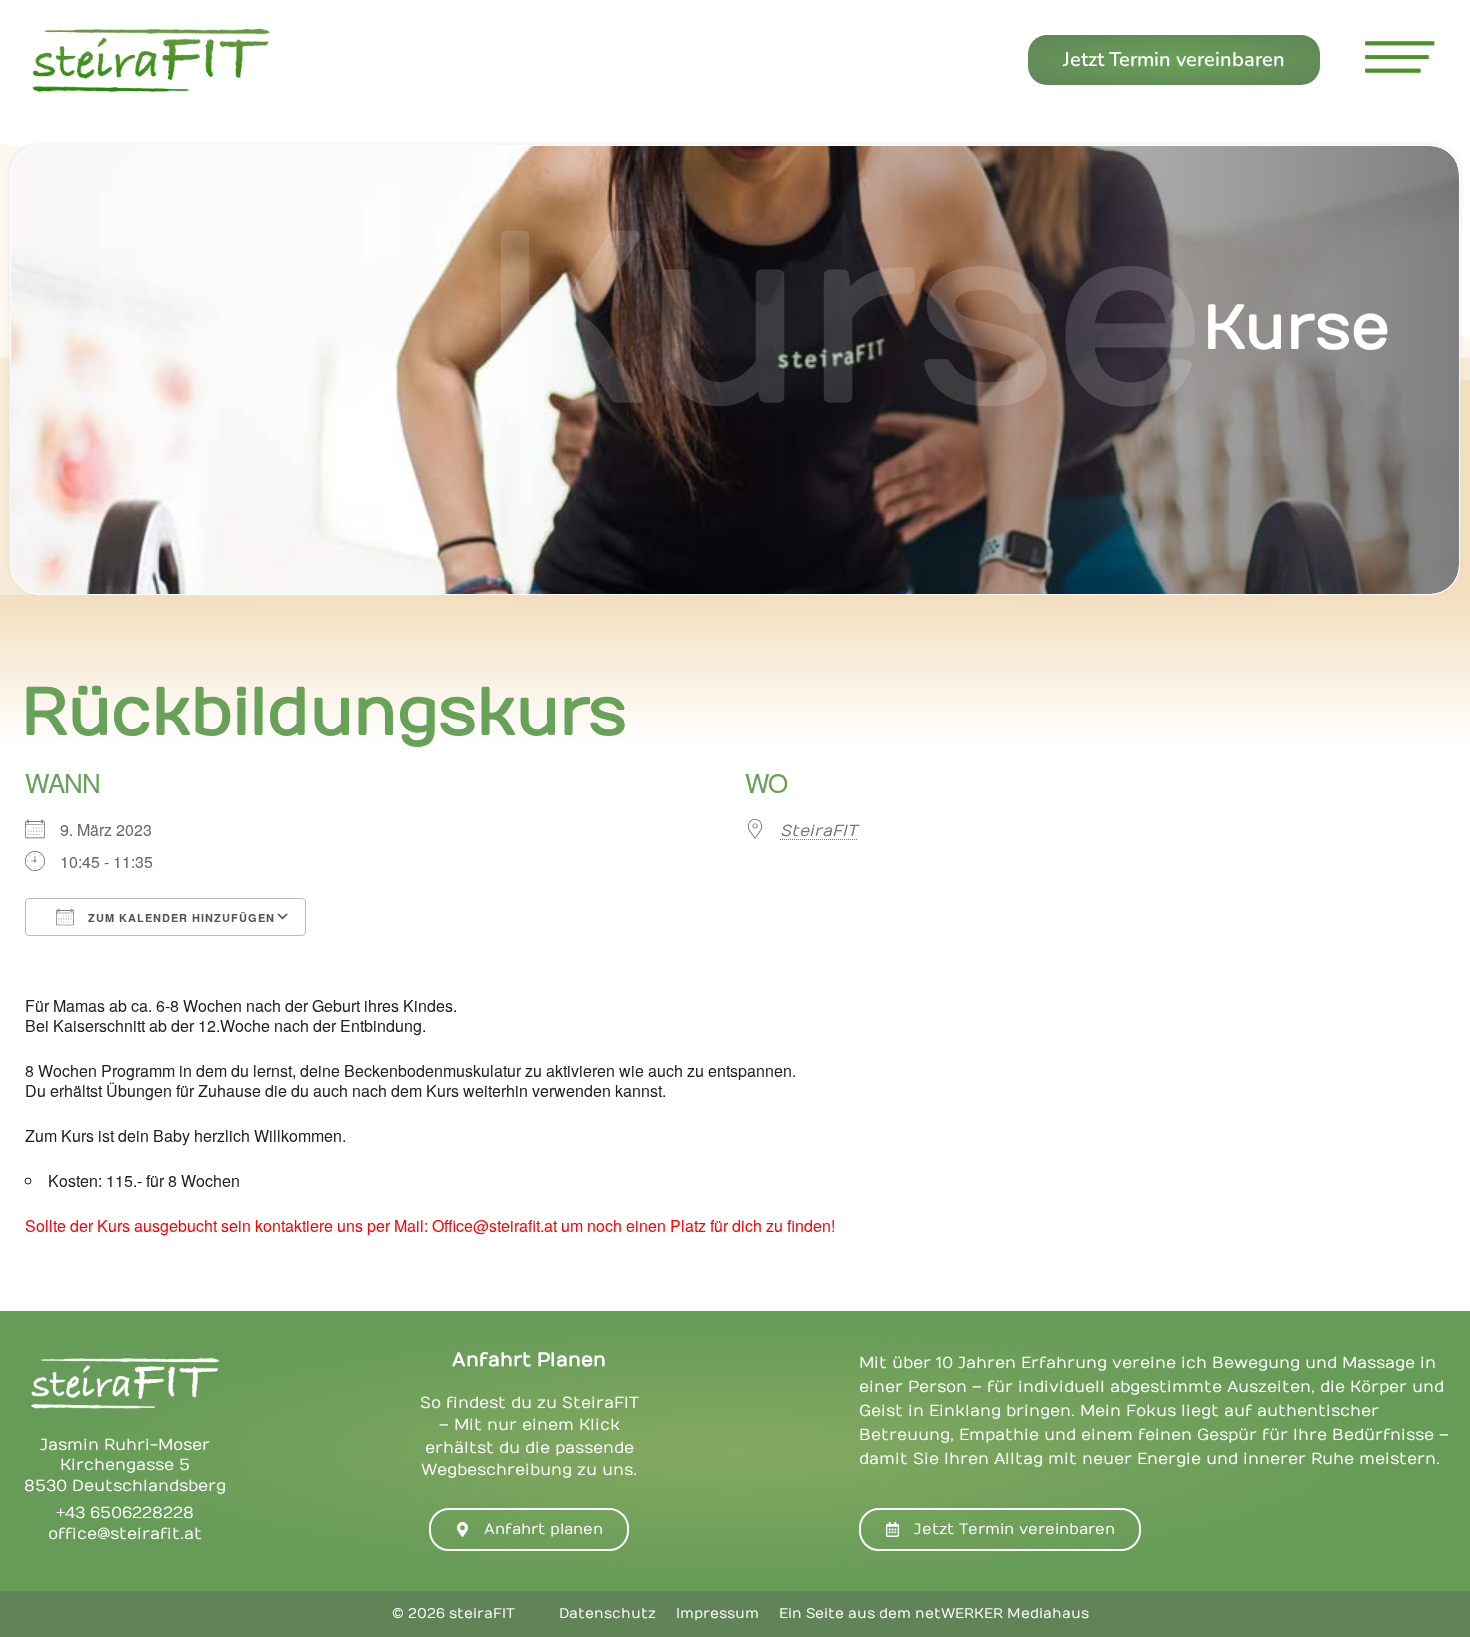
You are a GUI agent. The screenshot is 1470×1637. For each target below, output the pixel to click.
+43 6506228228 (125, 1513)
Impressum (717, 1613)
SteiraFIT (818, 831)
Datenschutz (607, 1613)
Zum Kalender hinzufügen (179, 917)
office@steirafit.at (125, 1534)
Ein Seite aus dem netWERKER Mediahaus (934, 1613)
